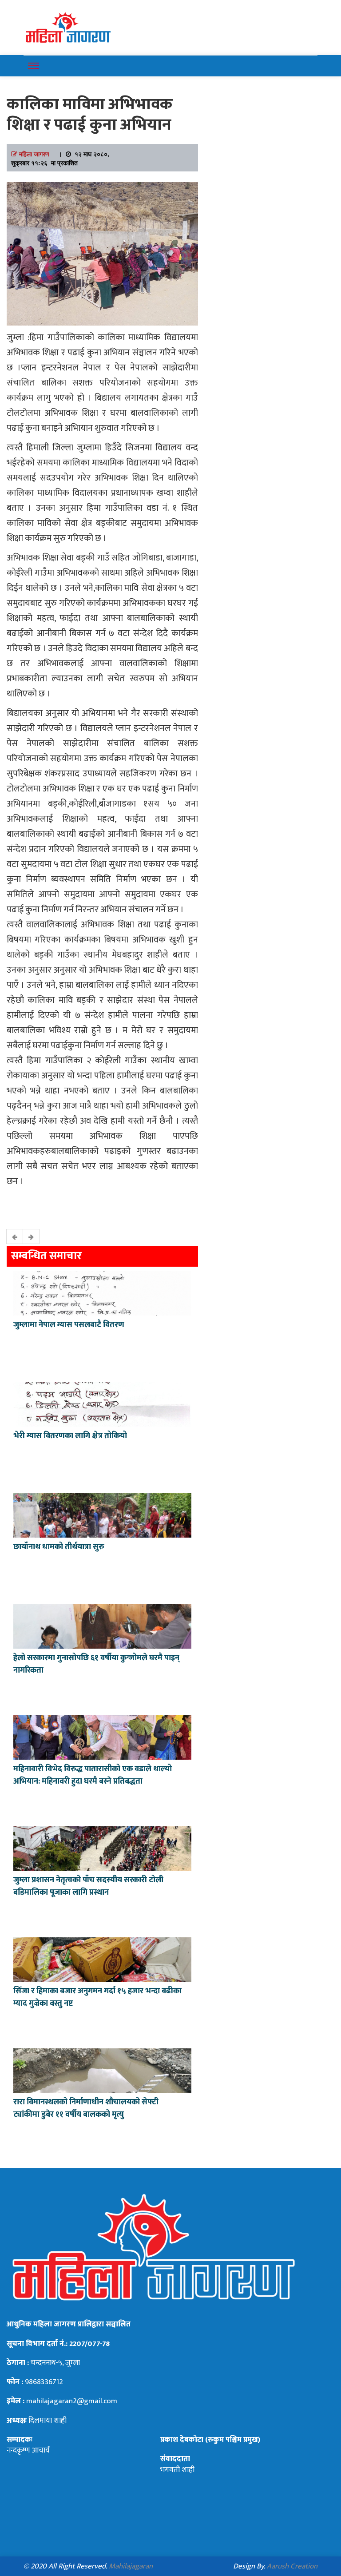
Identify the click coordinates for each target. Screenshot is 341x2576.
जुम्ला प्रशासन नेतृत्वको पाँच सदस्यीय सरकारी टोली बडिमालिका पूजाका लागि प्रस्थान (88, 1886)
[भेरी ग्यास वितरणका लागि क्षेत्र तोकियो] (102, 1403)
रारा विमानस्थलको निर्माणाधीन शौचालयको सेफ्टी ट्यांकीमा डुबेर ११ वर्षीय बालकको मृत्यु (86, 2108)
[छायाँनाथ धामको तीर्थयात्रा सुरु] (102, 1515)
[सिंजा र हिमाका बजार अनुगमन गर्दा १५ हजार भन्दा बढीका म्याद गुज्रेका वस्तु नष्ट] (102, 1959)
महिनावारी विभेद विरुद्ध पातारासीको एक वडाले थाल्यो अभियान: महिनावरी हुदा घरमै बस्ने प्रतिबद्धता (93, 1775)
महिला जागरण (34, 154)
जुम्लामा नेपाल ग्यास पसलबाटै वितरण (69, 1325)
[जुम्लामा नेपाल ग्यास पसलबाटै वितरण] (102, 1292)
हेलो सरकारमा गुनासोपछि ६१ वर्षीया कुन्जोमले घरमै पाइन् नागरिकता (96, 1664)
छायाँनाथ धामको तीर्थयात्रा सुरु (60, 1547)
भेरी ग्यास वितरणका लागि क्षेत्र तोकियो (70, 1436)
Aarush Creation (292, 2566)
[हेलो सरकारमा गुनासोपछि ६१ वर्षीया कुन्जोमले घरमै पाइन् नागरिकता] (102, 1626)
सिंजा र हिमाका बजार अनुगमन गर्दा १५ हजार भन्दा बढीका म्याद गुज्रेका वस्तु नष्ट (97, 1997)
